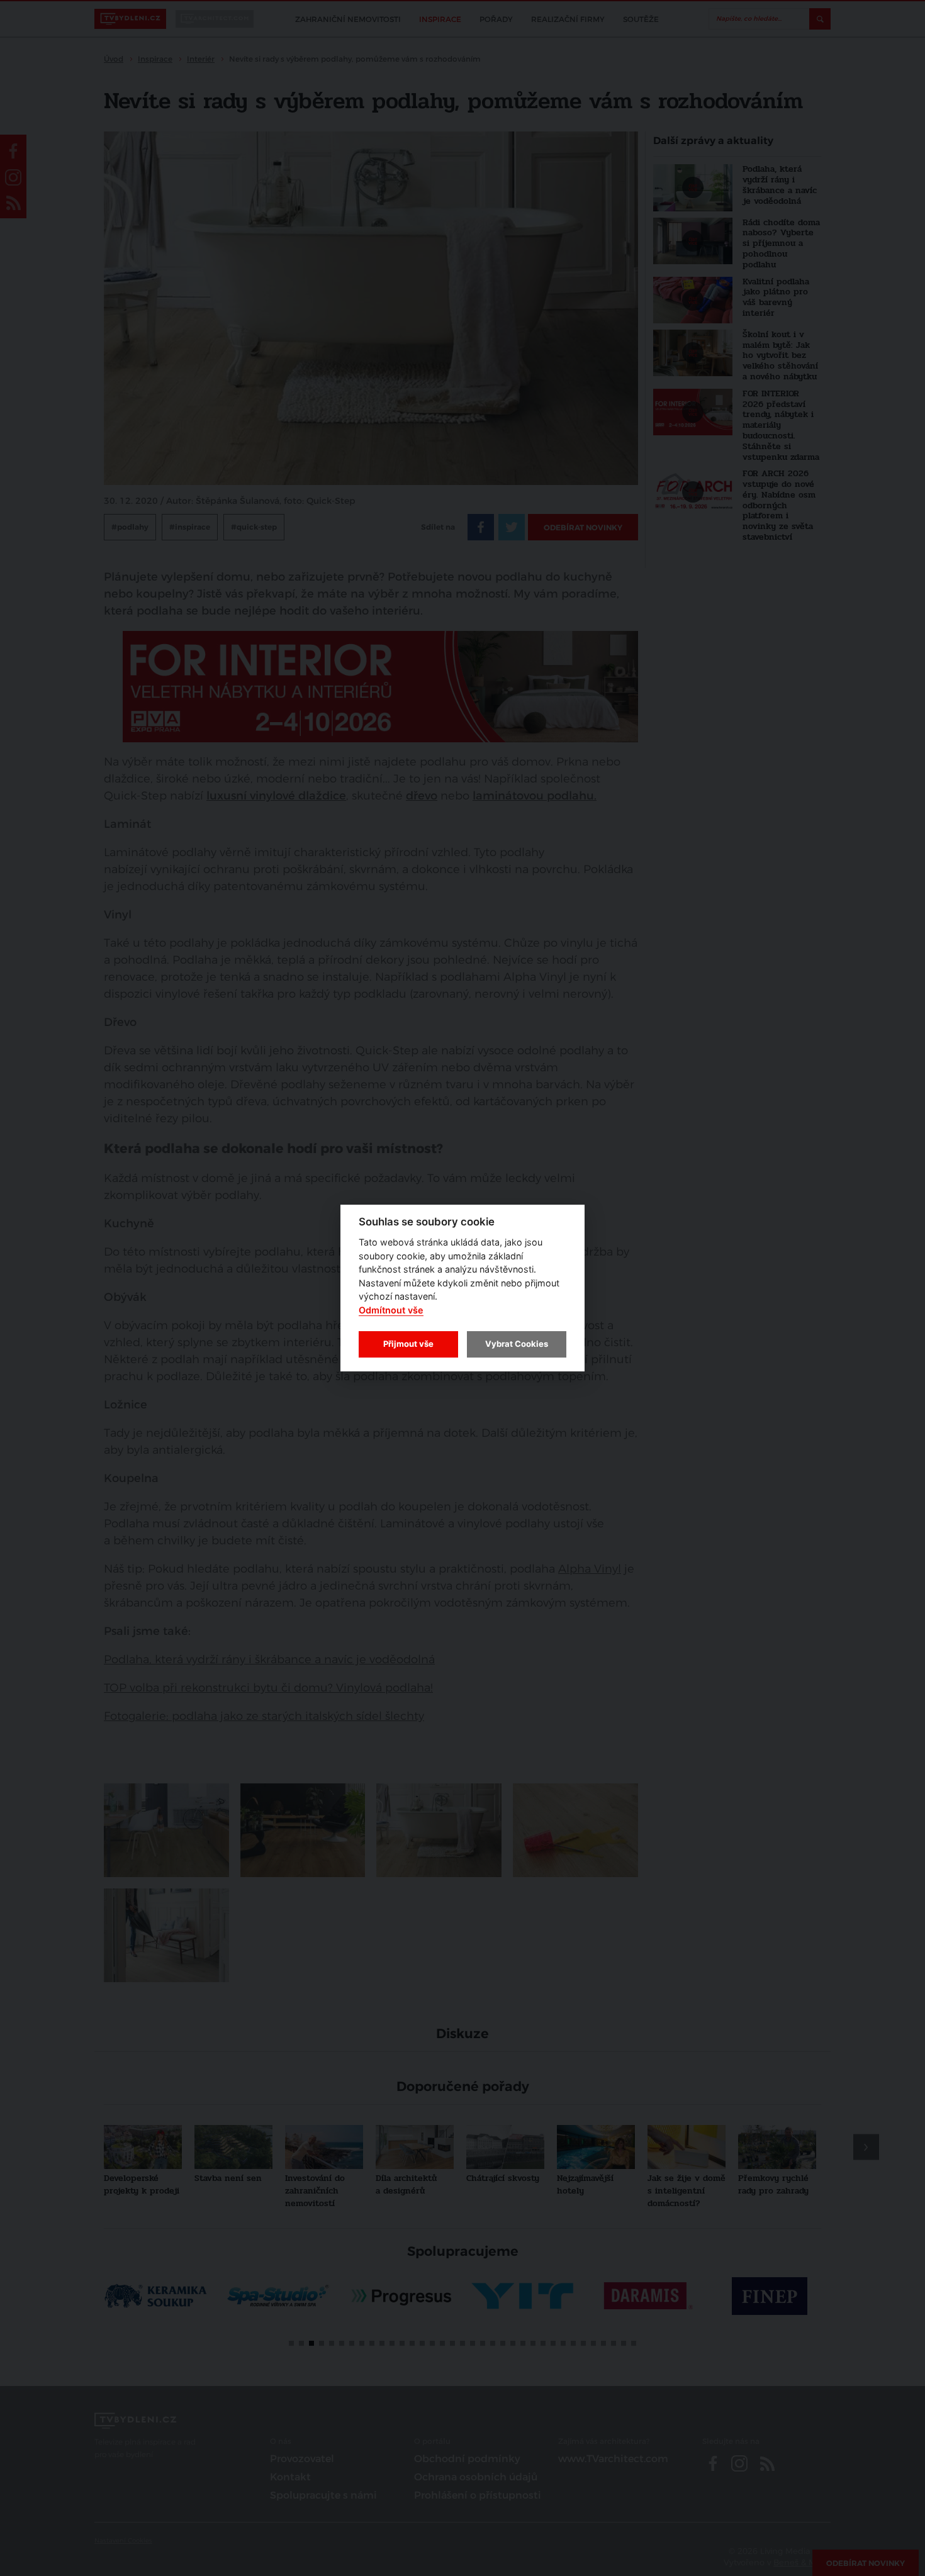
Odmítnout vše (391, 1310)
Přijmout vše (408, 1344)
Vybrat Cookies (517, 1344)
